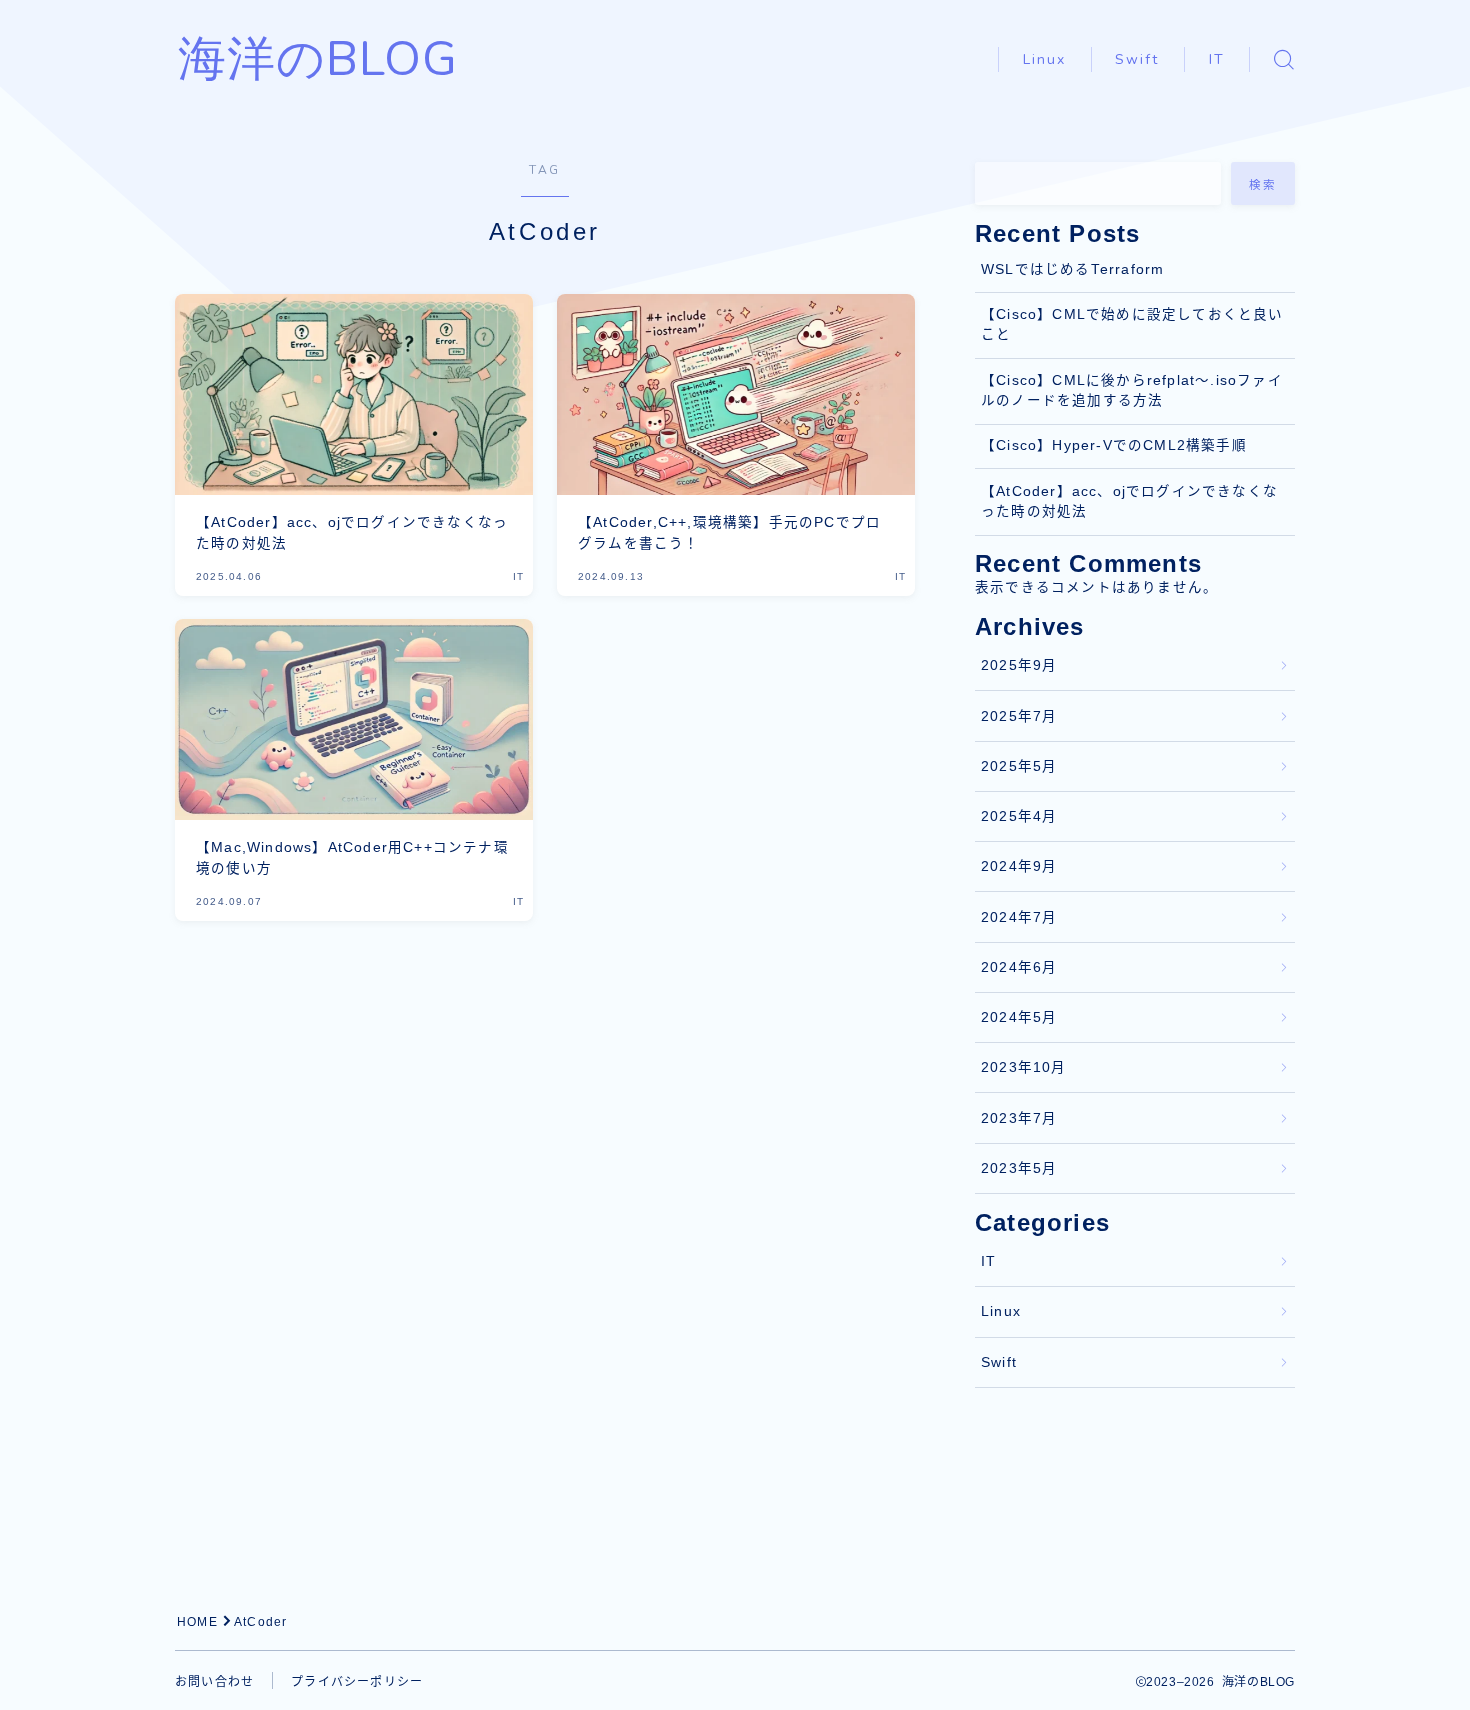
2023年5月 (1019, 1168)
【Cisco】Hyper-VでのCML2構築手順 (1114, 445)
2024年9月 (1019, 866)
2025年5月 (1019, 766)
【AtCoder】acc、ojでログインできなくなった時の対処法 (1129, 501)
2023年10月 (1024, 1067)
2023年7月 (1019, 1118)
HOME (197, 1622)
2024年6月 (1019, 967)
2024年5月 (1019, 1017)
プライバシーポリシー (357, 1682)
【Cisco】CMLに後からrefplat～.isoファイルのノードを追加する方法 (1132, 390)
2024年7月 (1019, 917)
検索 (1263, 185)
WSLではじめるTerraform (1072, 269)
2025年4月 (1019, 816)
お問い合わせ (214, 1682)
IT (1217, 59)
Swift (1137, 59)
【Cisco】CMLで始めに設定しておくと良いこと (1132, 324)
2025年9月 (1019, 665)
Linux (1045, 59)
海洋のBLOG (318, 59)
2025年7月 (1019, 716)
